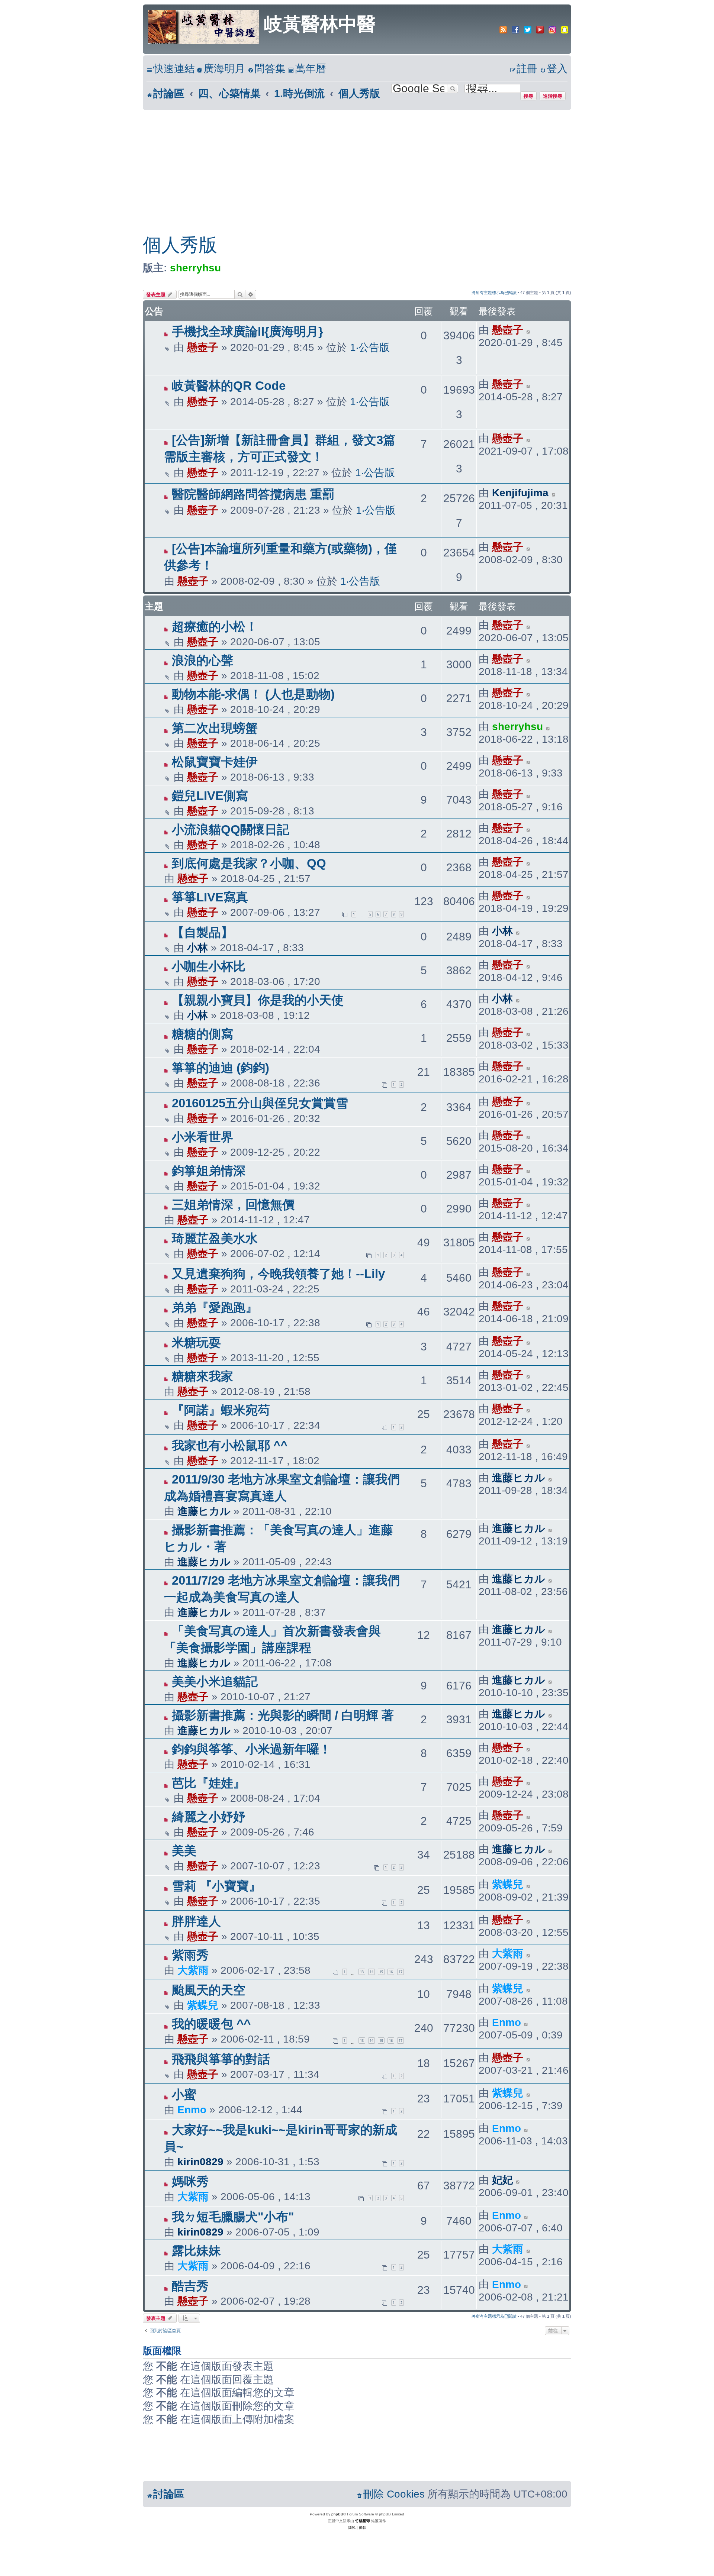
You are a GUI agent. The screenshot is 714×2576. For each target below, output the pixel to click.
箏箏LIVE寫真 (210, 897)
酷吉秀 (190, 2286)
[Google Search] (453, 88)
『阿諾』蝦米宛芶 (221, 1410)
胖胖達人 (196, 1921)
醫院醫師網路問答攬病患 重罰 (253, 494)
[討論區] (204, 26)
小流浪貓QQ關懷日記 (231, 829)
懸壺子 (203, 347)
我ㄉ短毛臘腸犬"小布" (233, 2217)
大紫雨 (193, 1970)
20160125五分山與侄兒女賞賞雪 (260, 1103)
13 (362, 1972)
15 (381, 1972)
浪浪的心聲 (202, 660)
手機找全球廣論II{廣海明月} (247, 331)
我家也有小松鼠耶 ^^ (230, 1445)
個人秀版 (180, 245)
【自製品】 (202, 932)
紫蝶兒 (508, 1884)
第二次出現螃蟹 (215, 728)
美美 (184, 1851)
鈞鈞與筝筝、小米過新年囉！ (252, 1749)
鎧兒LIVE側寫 (210, 796)
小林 (197, 948)
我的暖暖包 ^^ (211, 2024)
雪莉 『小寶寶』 (216, 1886)
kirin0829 (200, 2162)
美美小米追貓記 (215, 1681)
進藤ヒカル (204, 1511)
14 (372, 1972)
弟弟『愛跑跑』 (215, 1308)
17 (401, 1972)
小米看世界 (202, 1137)
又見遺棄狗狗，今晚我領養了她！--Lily (278, 1274)
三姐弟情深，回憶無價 (233, 1205)
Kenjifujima (520, 493)
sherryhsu (195, 268)
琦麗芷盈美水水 (215, 1238)
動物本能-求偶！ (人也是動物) (253, 694)
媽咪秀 (190, 2181)
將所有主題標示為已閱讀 (494, 293)
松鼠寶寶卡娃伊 (215, 762)
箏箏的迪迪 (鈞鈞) (221, 1068)
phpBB (337, 2514)
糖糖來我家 (202, 1376)
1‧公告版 (370, 347)
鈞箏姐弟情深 (209, 1171)
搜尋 (528, 96)
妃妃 (502, 2180)
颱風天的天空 (209, 1990)
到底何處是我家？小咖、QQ (249, 863)
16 (391, 1972)
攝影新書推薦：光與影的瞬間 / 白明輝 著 (283, 1715)
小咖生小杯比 (209, 966)
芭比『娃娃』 (209, 1783)
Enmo (506, 2022)
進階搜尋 (553, 96)
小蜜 (184, 2094)
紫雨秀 (190, 1955)
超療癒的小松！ (215, 627)
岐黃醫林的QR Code (229, 386)
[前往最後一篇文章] (529, 330)
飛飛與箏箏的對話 (221, 2059)
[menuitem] (221, 69)
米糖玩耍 (196, 1342)
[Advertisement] (357, 166)
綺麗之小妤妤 (209, 1817)
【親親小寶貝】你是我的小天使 (258, 1000)
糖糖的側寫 (202, 1034)
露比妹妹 (196, 2251)
